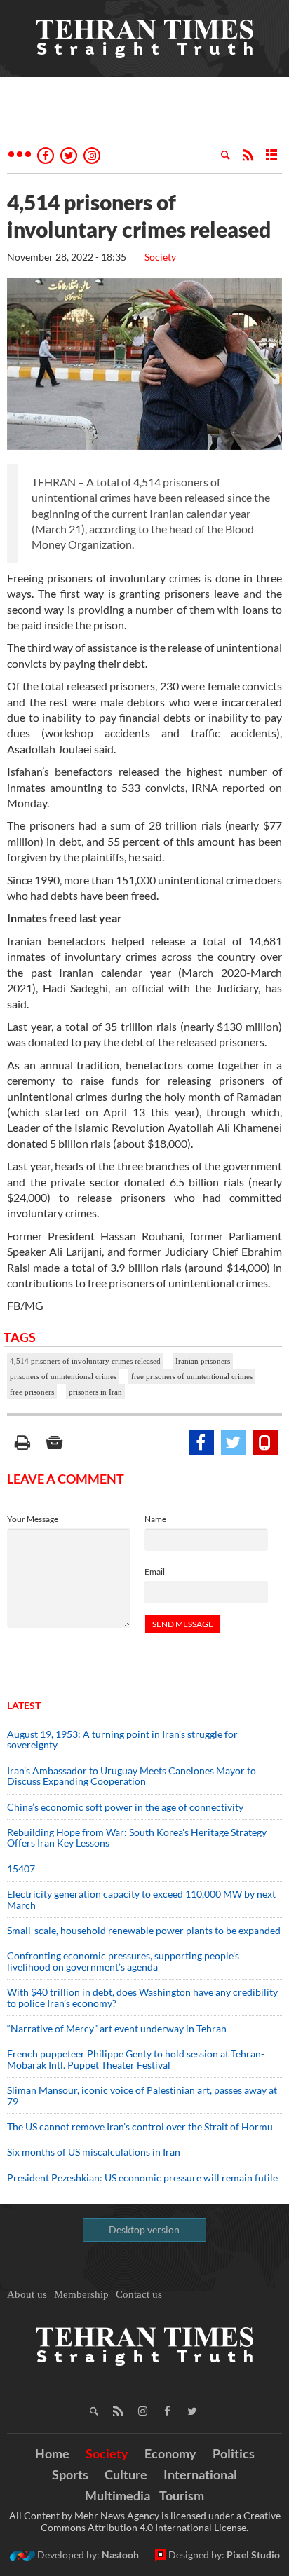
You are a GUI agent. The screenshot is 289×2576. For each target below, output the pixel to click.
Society (160, 257)
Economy (170, 2453)
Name (155, 1519)
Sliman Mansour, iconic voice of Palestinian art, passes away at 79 (142, 2095)
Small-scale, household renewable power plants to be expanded (144, 1930)
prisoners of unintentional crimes (63, 1376)
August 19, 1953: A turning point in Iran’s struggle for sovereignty (122, 1739)
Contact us (139, 2294)
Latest (24, 1705)
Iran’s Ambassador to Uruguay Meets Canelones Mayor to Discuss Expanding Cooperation (132, 1776)
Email (155, 1571)
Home (52, 2453)
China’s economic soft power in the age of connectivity (125, 1807)
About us (27, 2294)
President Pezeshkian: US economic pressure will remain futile (143, 2178)
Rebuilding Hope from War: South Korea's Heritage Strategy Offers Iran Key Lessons (137, 1837)
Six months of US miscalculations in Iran (94, 2152)
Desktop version (144, 2229)
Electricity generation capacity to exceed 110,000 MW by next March (141, 1899)
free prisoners (32, 1392)
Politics (234, 2453)
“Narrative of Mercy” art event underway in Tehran (117, 2028)
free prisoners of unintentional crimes (192, 1376)
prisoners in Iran (95, 1392)
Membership (81, 2294)
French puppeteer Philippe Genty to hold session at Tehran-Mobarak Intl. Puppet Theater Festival (136, 2059)
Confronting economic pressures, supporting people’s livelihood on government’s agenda (123, 1961)
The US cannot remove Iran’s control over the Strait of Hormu (140, 2126)
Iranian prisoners (203, 1361)
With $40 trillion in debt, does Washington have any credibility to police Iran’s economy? (142, 1997)
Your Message (33, 1519)
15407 (21, 1869)
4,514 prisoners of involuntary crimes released (85, 1361)
